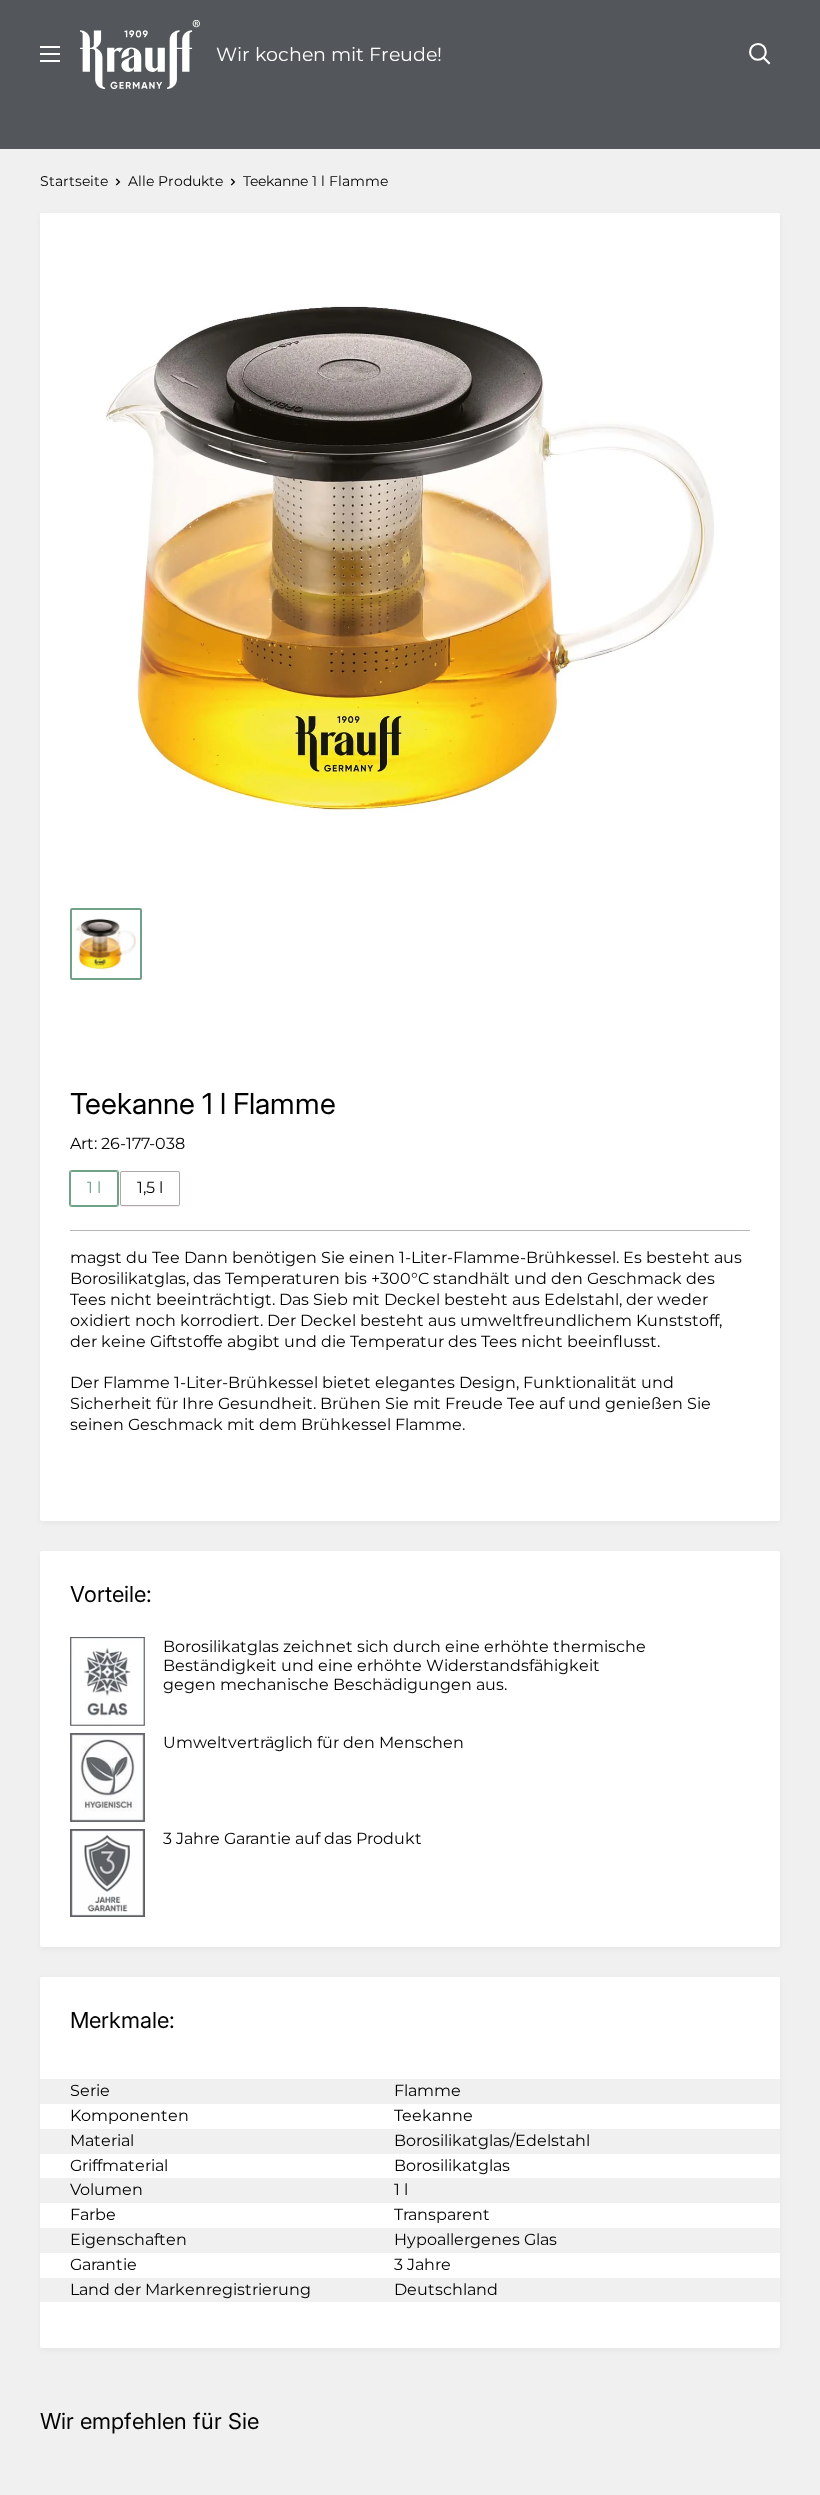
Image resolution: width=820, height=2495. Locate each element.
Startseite (74, 181)
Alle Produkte (175, 181)
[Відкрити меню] (50, 54)
